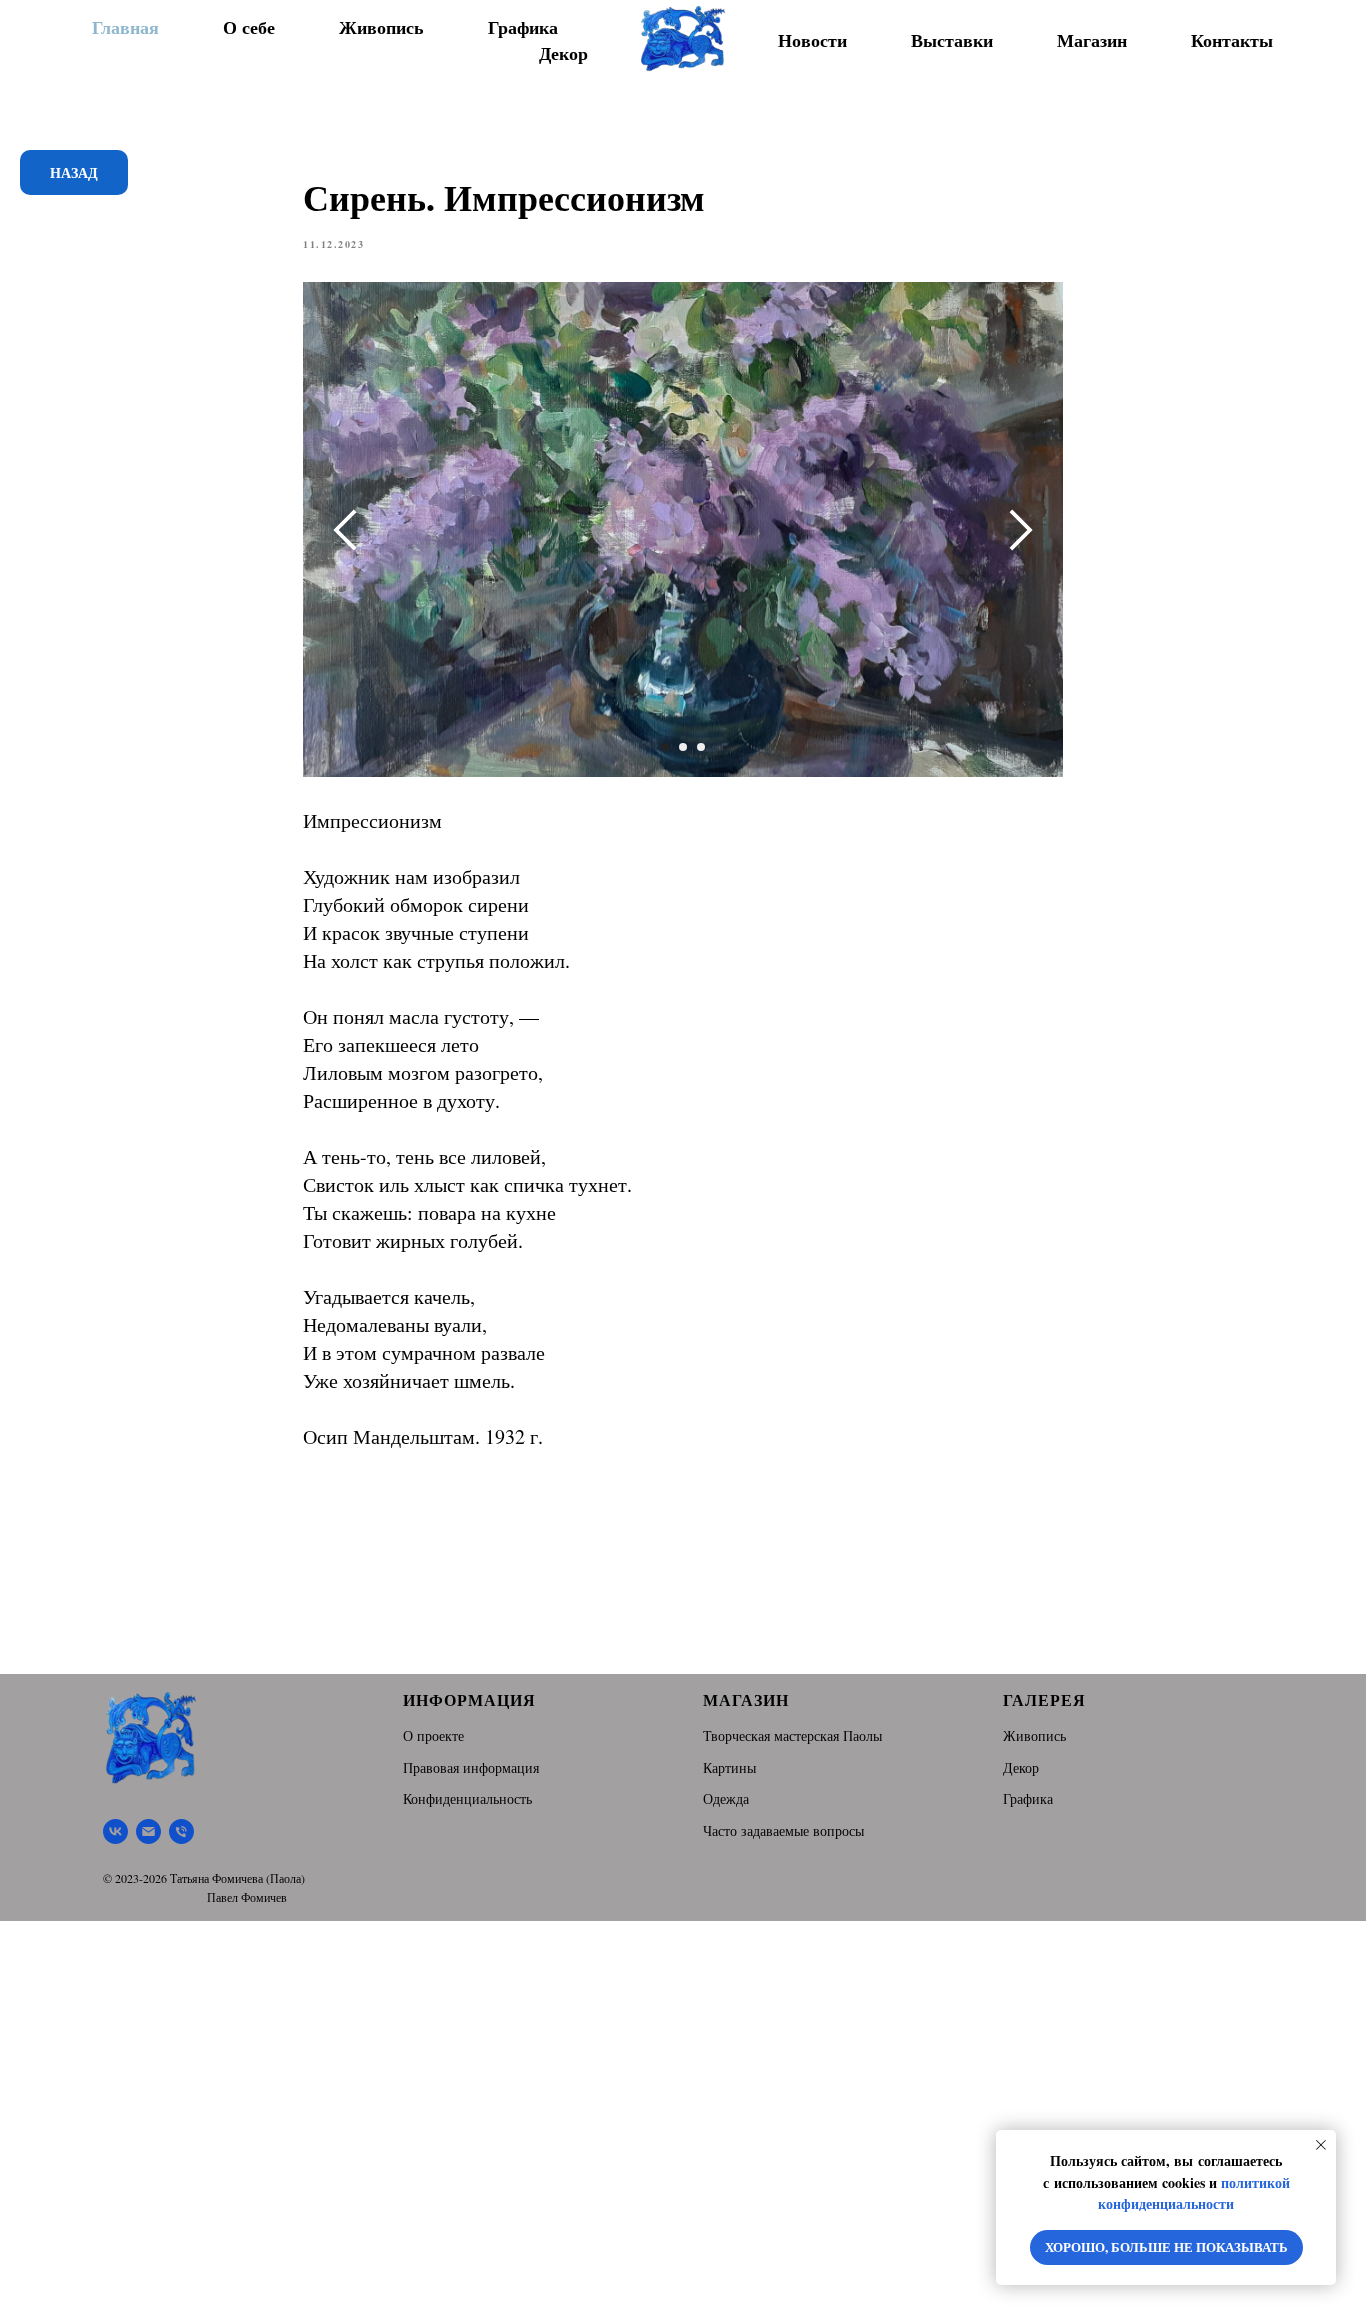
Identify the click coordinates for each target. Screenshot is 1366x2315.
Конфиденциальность (467, 1798)
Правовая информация (471, 1767)
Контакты (1232, 40)
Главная (125, 27)
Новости (812, 40)
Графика (523, 27)
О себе (249, 27)
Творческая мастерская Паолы (792, 1735)
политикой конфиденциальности (1194, 2193)
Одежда (726, 1798)
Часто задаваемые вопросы (783, 1830)
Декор (563, 53)
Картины (729, 1767)
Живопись (381, 27)
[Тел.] (181, 1831)
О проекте (433, 1735)
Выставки (952, 40)
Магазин (1092, 40)
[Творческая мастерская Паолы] (115, 1831)
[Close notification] (1321, 2145)
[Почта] (148, 1831)
